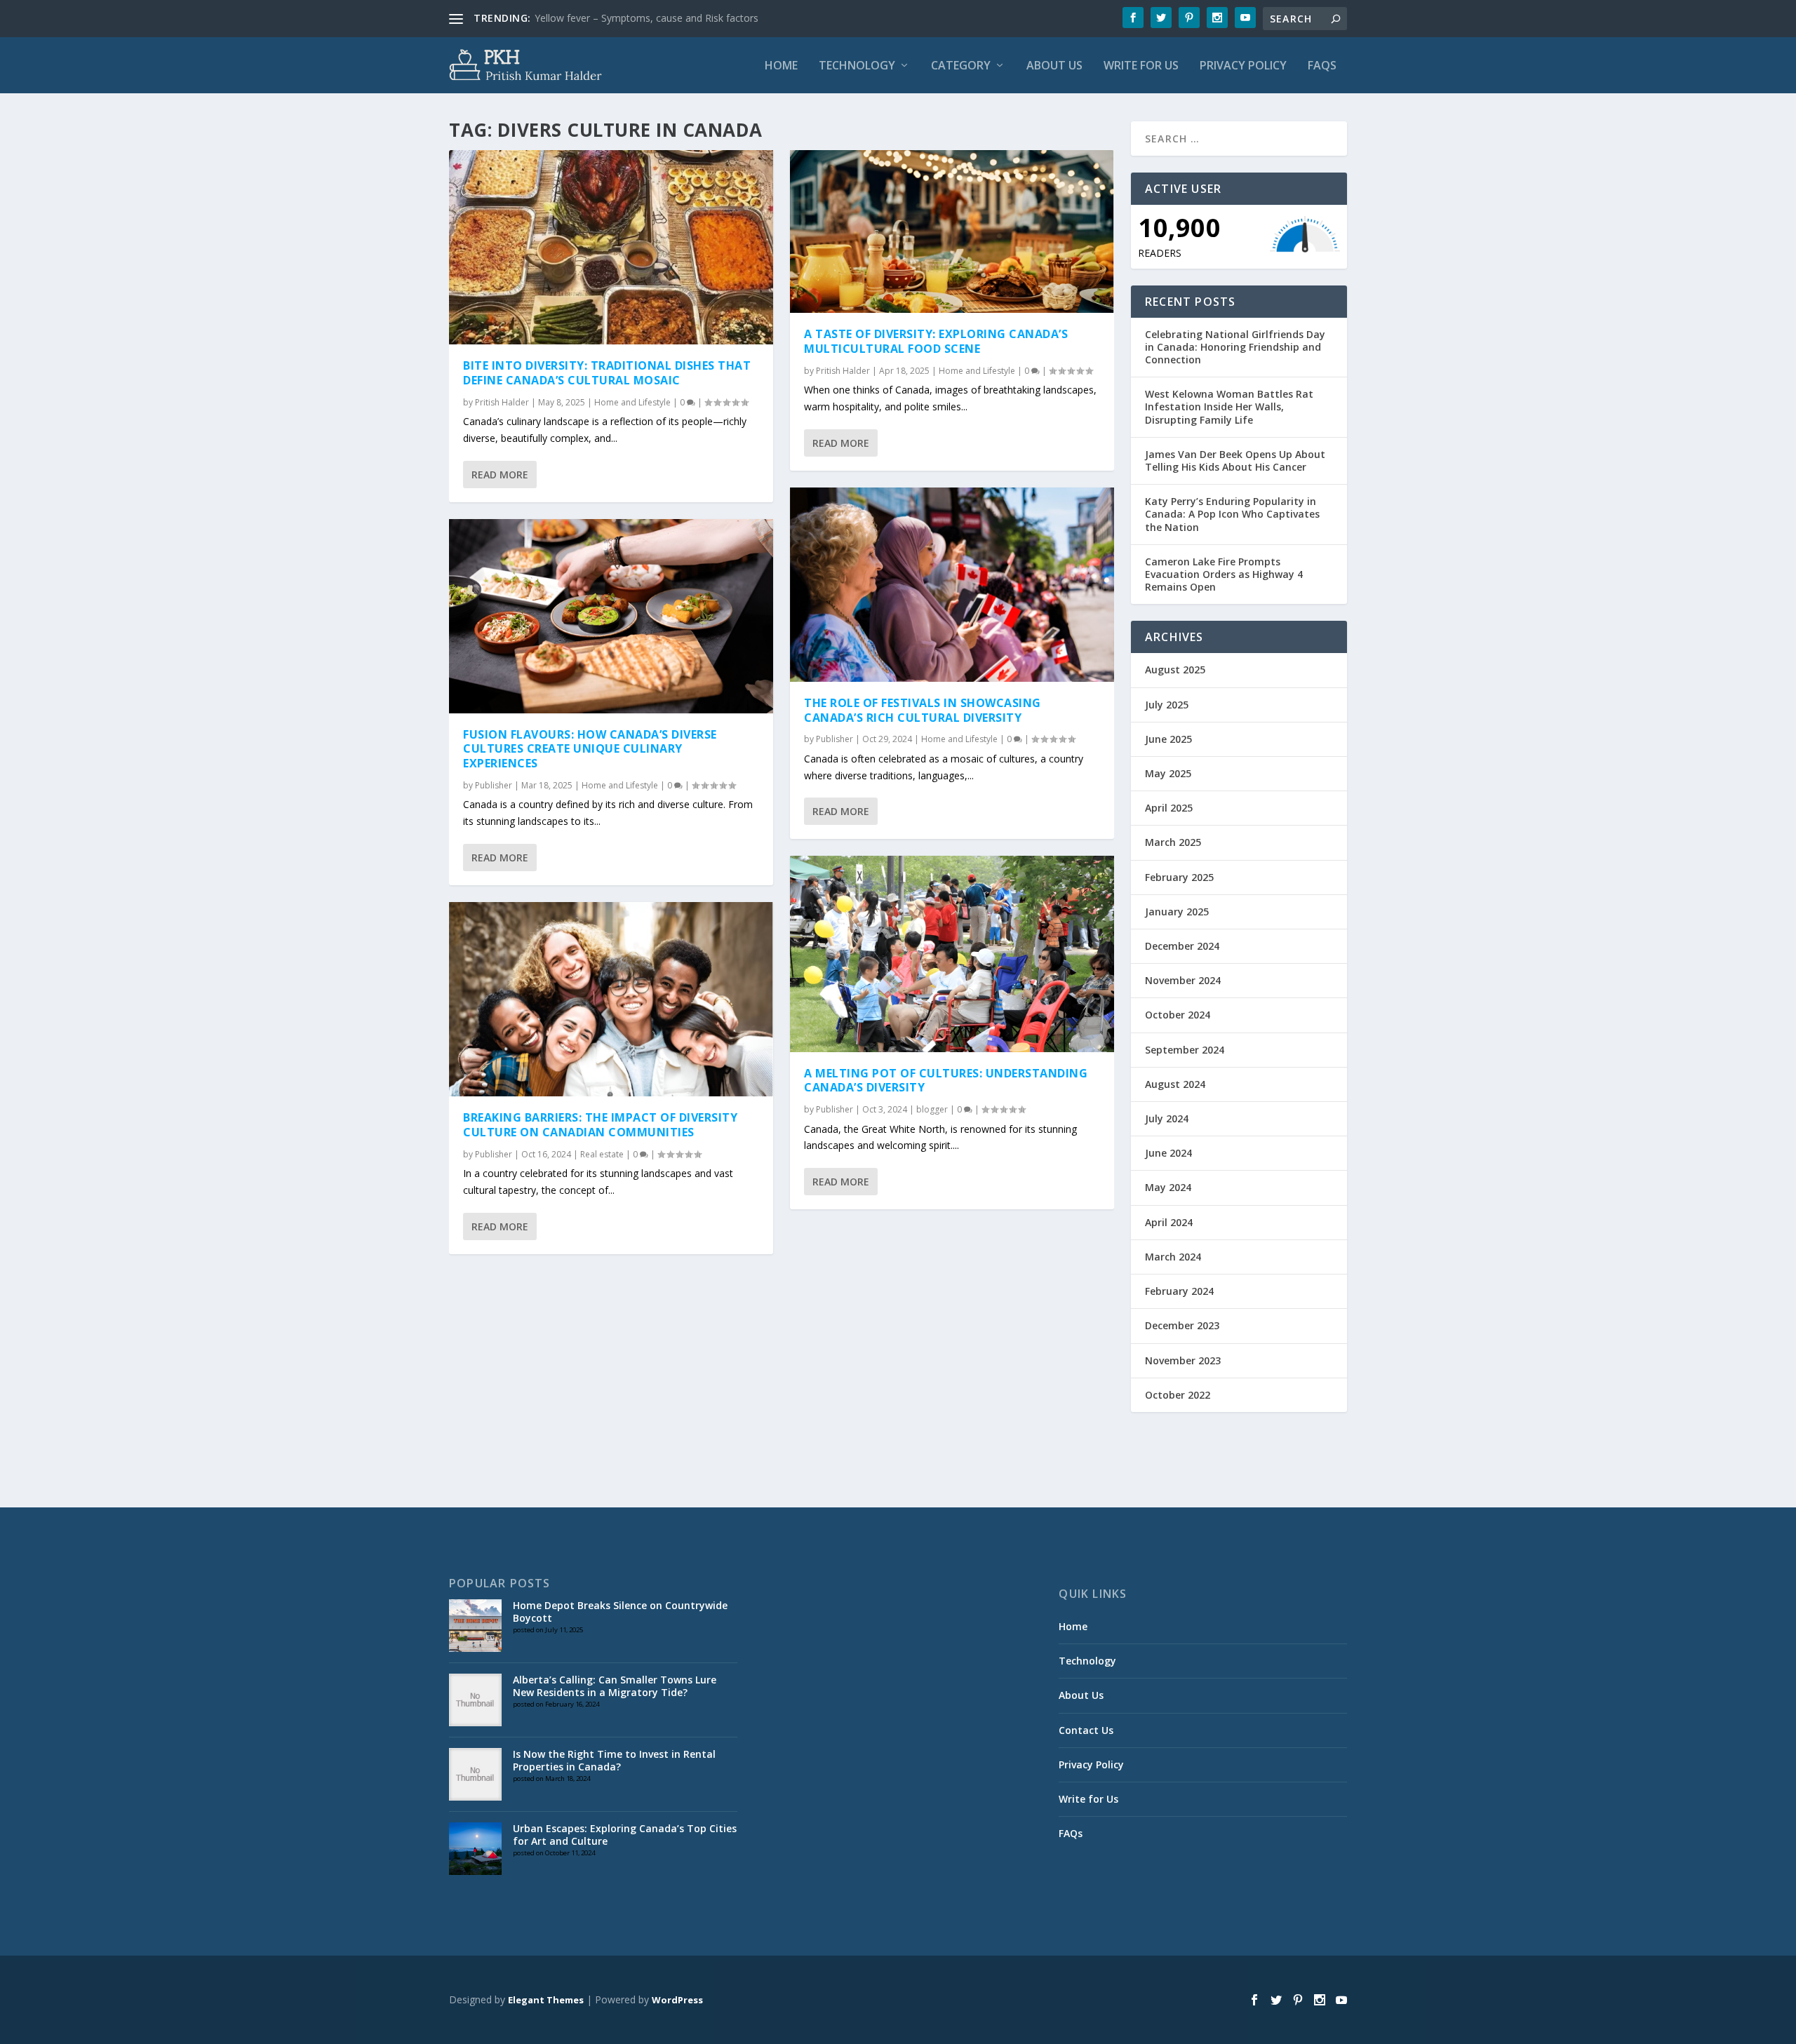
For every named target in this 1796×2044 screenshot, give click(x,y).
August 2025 (1175, 670)
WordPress (677, 2000)
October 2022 (1178, 1395)
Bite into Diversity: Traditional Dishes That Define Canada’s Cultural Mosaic (607, 373)
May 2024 (1168, 1187)
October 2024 (1178, 1015)
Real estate (602, 1154)
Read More (500, 475)
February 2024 (1179, 1291)
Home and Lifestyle (632, 402)
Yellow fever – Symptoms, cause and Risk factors (646, 18)
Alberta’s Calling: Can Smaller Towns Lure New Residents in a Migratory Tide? (615, 1686)
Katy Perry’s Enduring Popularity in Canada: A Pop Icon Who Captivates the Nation (1232, 514)
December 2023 (1182, 1325)
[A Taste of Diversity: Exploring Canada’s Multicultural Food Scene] (952, 231)
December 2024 (1182, 946)
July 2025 (1167, 705)
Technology (857, 66)
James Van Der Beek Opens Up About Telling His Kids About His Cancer (1235, 460)
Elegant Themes (546, 2000)
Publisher (494, 785)
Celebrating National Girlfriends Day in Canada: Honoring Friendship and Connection (1235, 347)
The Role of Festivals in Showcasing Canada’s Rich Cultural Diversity (923, 710)
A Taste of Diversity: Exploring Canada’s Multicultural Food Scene (936, 341)
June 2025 (1168, 739)
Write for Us (1141, 66)
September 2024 (1185, 1050)
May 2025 (1168, 773)
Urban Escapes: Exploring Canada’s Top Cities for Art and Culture (625, 1835)
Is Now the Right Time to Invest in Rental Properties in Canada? (614, 1760)
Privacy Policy (1243, 66)
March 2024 (1173, 1257)
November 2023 (1183, 1360)
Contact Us (1086, 1730)
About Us (1054, 66)
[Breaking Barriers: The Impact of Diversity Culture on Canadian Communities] (611, 999)
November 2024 (1183, 980)
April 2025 (1169, 808)
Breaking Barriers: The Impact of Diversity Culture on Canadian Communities (600, 1125)
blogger (932, 1109)
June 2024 (1168, 1153)
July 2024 (1167, 1118)
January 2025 (1177, 912)
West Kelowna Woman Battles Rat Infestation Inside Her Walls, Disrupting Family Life (1229, 406)
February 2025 (1179, 877)
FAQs (1322, 66)
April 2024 (1169, 1222)
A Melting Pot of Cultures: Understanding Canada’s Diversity (946, 1081)
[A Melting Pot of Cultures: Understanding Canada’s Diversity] (952, 954)
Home (781, 66)
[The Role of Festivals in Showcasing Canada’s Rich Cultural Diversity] (952, 585)
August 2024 (1175, 1084)
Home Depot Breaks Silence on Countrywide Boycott (620, 1612)
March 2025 (1173, 842)
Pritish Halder (502, 402)
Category (961, 66)
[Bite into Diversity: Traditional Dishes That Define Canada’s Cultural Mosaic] (611, 247)
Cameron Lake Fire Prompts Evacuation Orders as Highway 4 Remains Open (1224, 574)
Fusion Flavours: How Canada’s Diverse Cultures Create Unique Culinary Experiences (590, 749)
